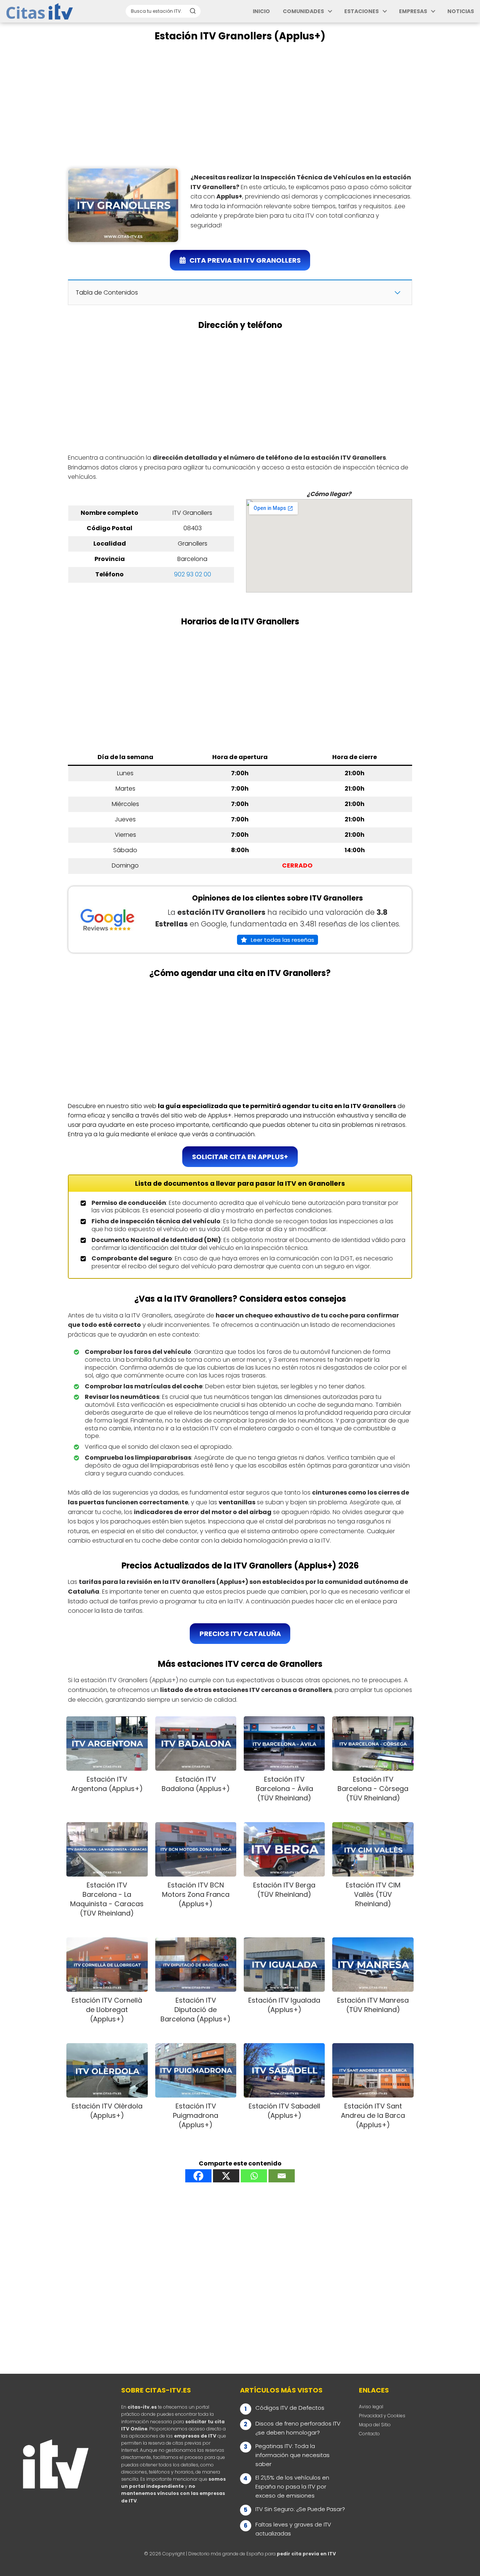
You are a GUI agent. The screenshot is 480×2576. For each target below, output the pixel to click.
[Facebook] (198, 2176)
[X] (226, 2176)
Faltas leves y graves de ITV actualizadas (293, 2529)
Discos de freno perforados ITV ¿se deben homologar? (298, 2428)
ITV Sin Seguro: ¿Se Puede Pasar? (300, 2509)
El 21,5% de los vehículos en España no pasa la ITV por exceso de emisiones (292, 2487)
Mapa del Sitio (375, 2425)
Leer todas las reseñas (283, 940)
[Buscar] (193, 11)
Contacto (369, 2434)
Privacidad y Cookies (382, 2416)
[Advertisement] (240, 105)
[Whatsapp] (254, 2176)
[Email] (282, 2176)
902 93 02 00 (193, 574)
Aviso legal (371, 2407)
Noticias (461, 11)
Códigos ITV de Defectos (290, 2408)
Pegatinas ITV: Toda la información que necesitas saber (292, 2455)
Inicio (261, 11)
